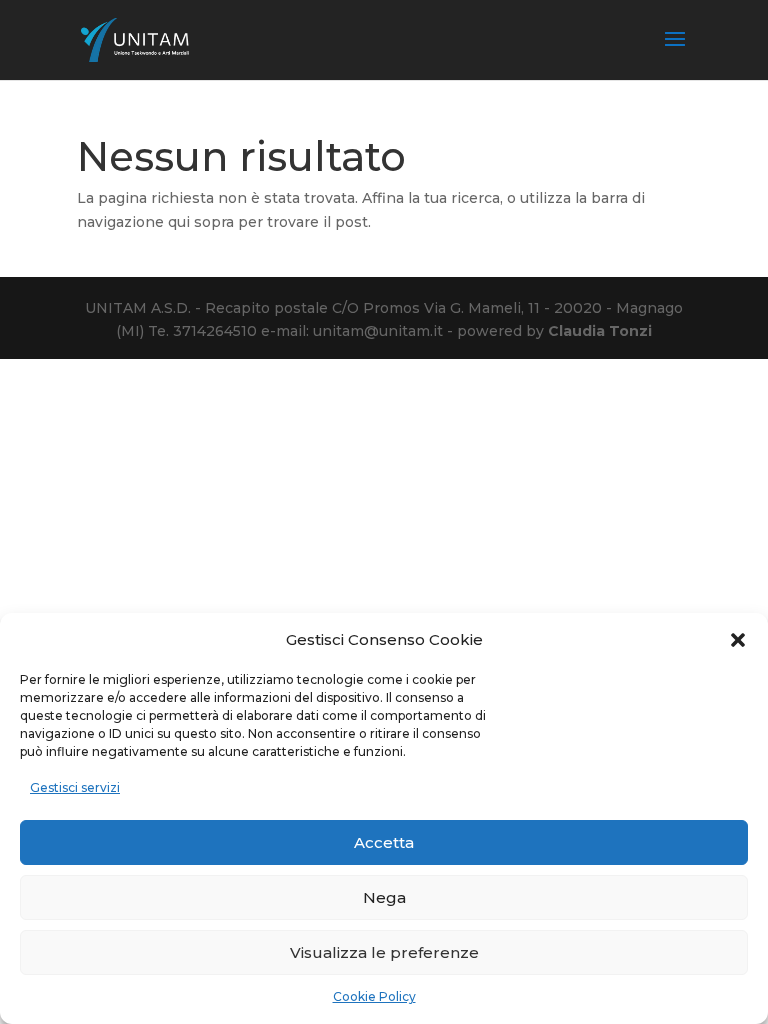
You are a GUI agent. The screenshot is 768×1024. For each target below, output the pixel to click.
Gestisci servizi (75, 787)
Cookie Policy (374, 996)
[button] (738, 640)
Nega (384, 897)
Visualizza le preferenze (384, 952)
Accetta (384, 842)
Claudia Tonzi (600, 331)
